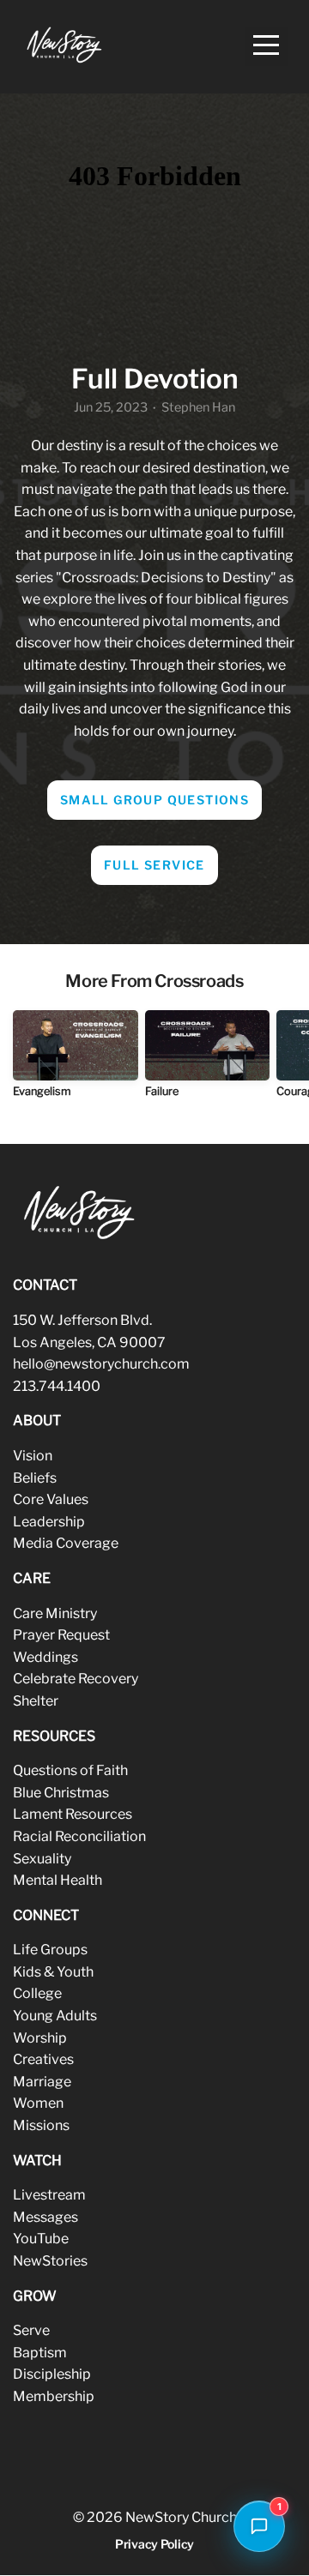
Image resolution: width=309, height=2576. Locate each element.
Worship (40, 2038)
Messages (45, 2217)
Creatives (43, 2059)
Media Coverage (66, 1543)
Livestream (49, 2195)
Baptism (40, 2353)
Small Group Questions (154, 800)
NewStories (50, 2261)
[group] (76, 1060)
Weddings (45, 1657)
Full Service (154, 865)
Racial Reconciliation (79, 1836)
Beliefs (35, 1478)
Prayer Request (61, 1635)
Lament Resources (73, 1814)
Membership (54, 2396)
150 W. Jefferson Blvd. (82, 1320)
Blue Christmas (61, 1793)
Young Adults (55, 2016)
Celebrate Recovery (76, 1679)
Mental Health (58, 1880)
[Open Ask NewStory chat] (259, 2526)
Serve (31, 2330)
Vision (33, 1456)
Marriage (42, 2082)
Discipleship (52, 2374)
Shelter (36, 1701)
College (37, 1993)
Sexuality (42, 1859)
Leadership (49, 1522)
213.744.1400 (57, 1386)
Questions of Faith (70, 1770)
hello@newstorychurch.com (101, 1364)
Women (38, 2103)
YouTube (41, 2239)
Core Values (51, 1499)
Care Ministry (55, 1613)
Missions (41, 2125)
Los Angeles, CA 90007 (89, 1342)
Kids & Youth (53, 1972)
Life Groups (50, 1950)
